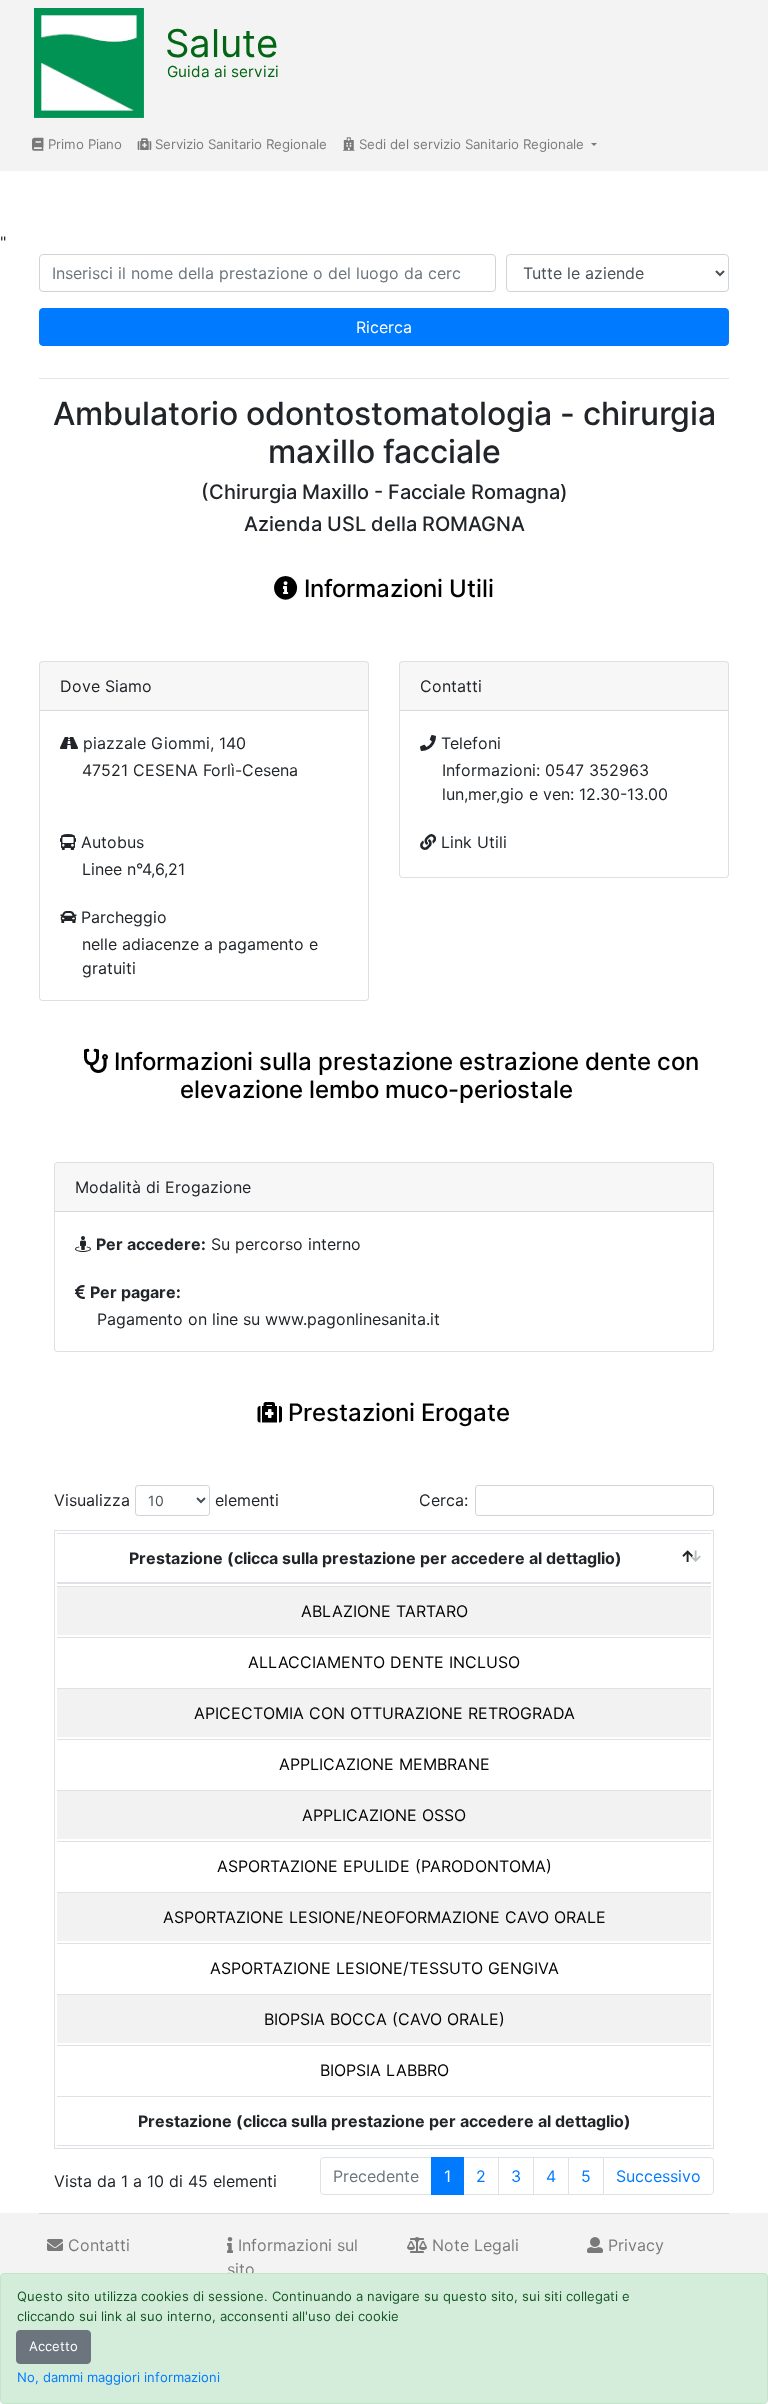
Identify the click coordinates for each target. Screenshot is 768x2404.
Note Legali (473, 2245)
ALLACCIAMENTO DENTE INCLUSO (384, 1662)
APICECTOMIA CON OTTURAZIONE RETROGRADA (384, 1713)
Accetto (53, 2346)
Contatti (96, 2245)
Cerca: (443, 1500)
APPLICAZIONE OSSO (384, 1815)
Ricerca (384, 327)
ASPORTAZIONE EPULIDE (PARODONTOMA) (384, 1866)
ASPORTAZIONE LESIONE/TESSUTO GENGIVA (384, 1968)
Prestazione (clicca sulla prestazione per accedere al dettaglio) (375, 1558)
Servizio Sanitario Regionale (239, 144)
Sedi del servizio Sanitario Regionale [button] (471, 144)
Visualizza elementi (166, 1500)
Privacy (633, 2245)
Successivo (658, 2176)
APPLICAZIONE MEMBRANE (384, 1764)
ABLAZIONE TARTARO (384, 1611)
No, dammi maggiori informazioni (118, 2377)
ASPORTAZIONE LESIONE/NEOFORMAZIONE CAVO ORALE (384, 1917)
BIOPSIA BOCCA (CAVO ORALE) (384, 2019)
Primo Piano (83, 144)
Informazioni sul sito (292, 2257)
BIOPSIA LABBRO (384, 2070)
